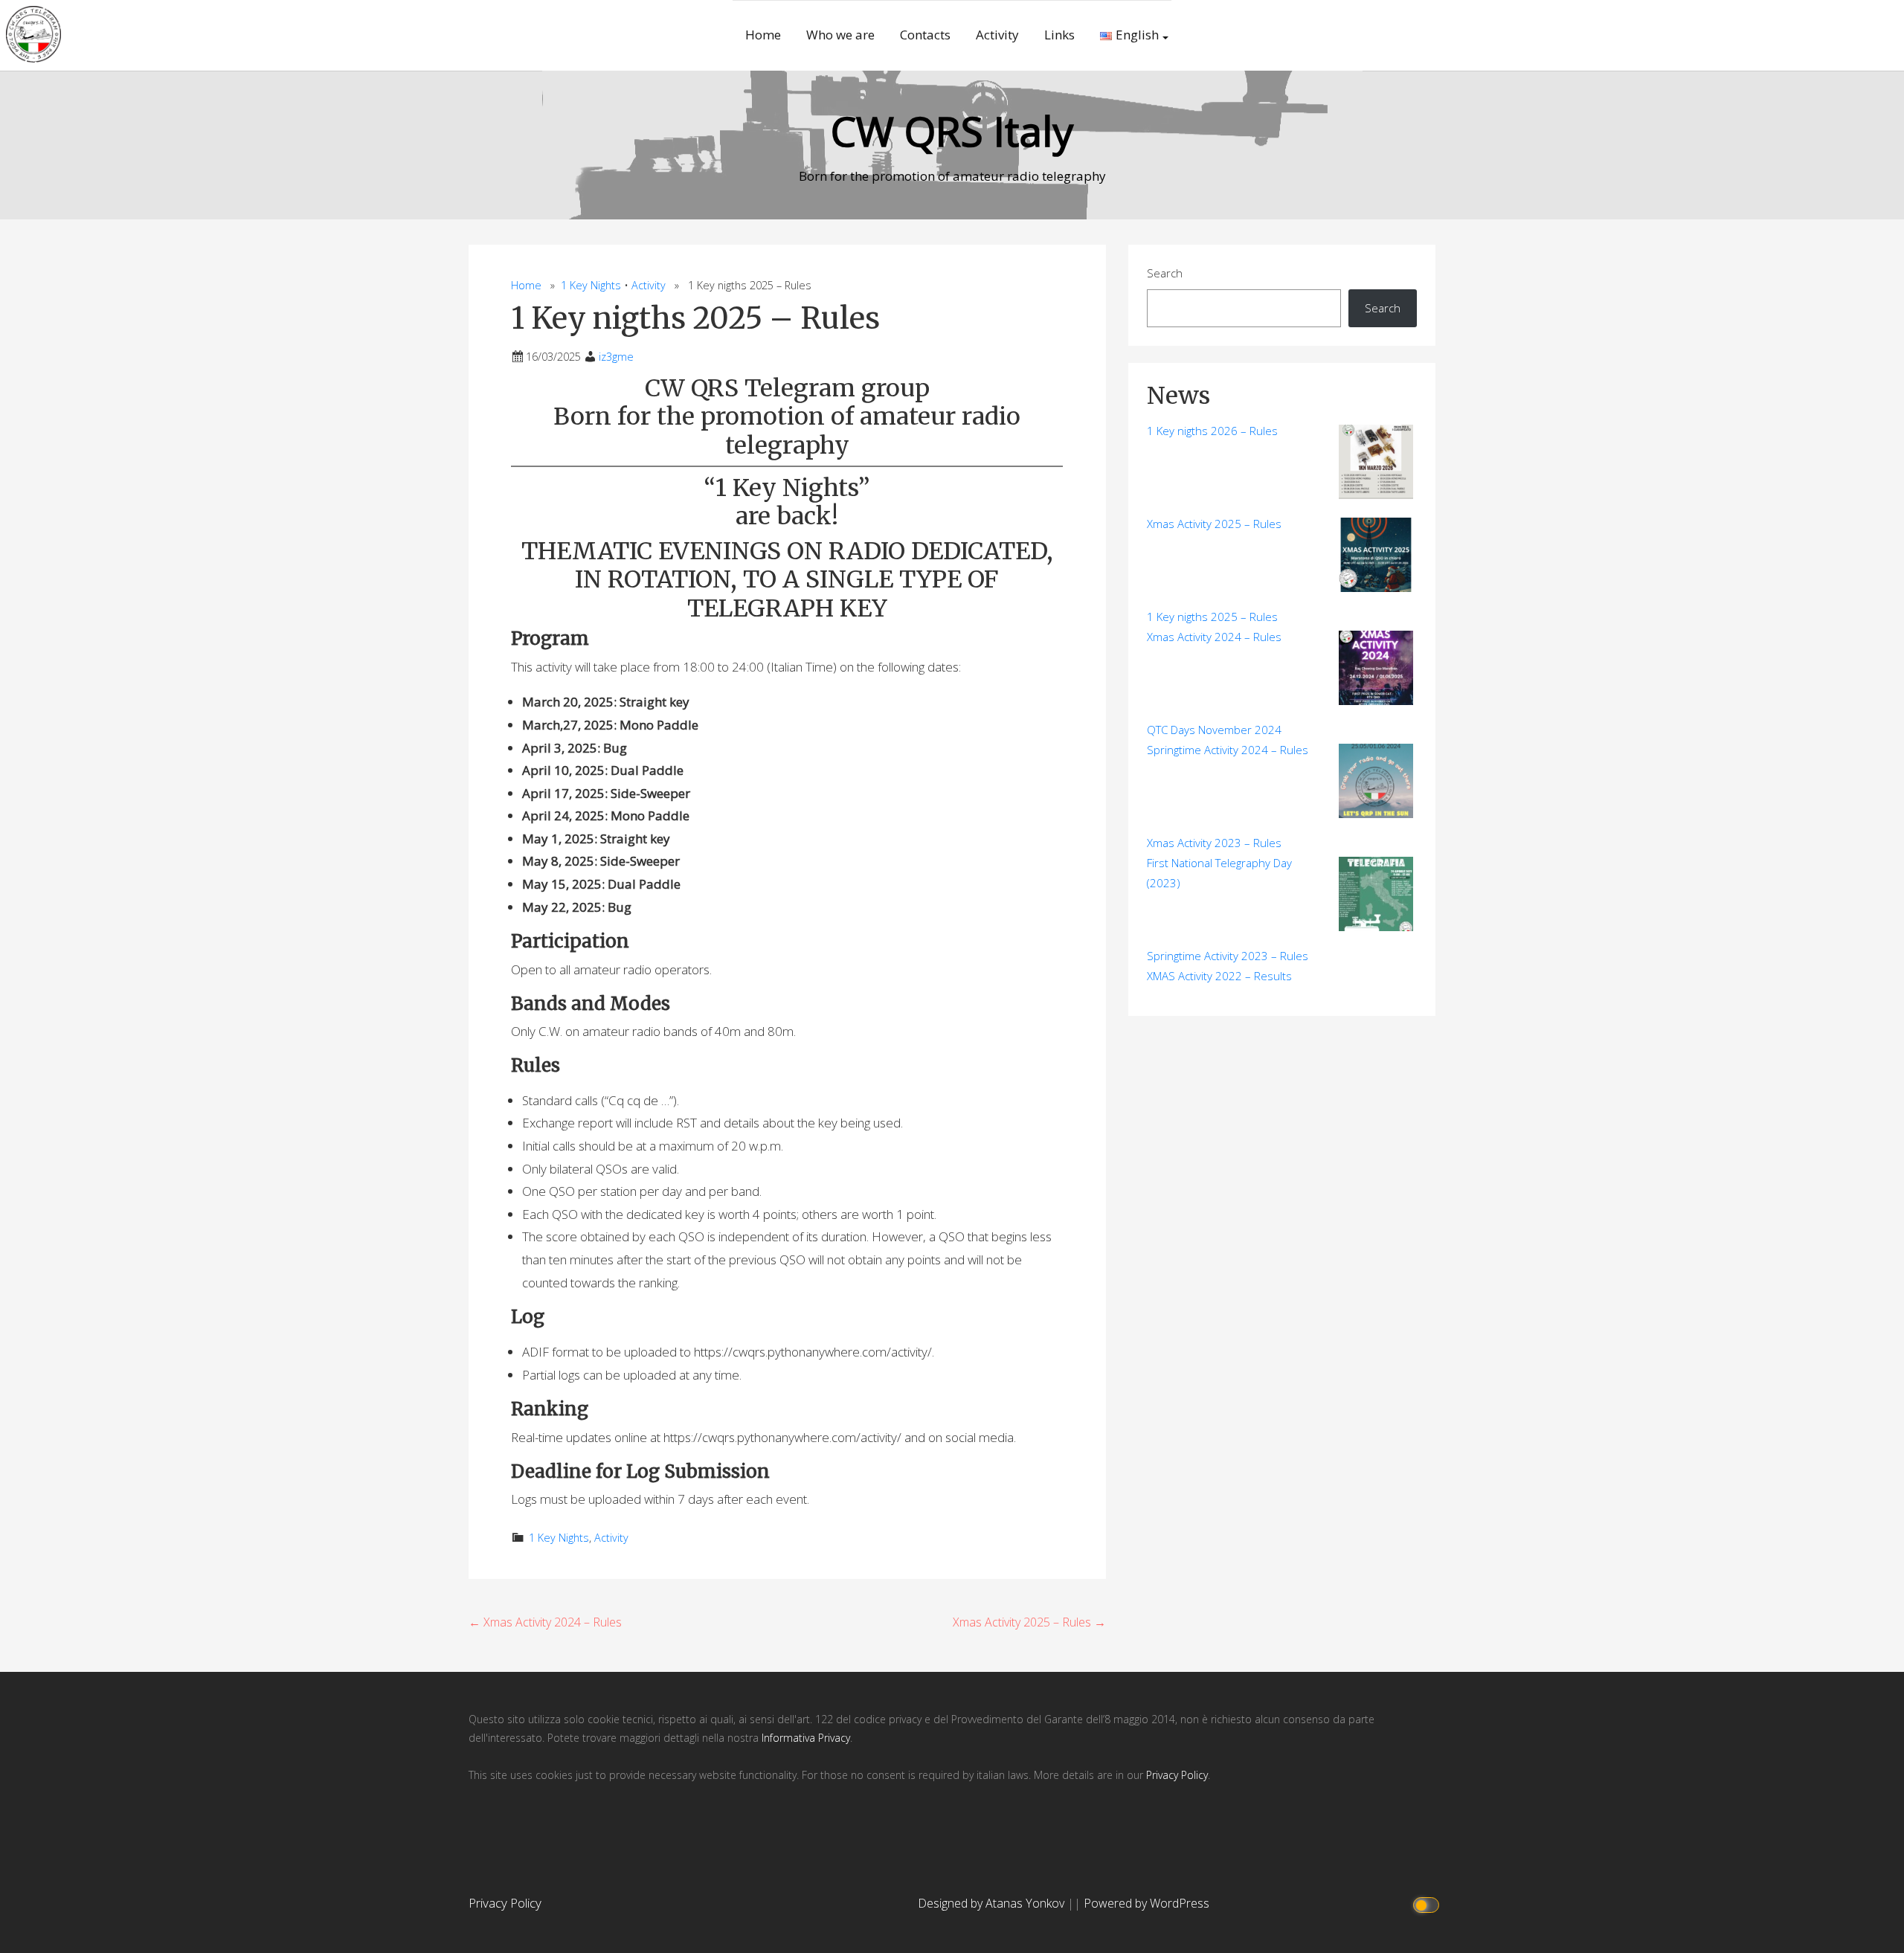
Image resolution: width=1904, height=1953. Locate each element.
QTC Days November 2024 (1214, 730)
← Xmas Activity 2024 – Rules (545, 1622)
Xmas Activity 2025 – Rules (1214, 524)
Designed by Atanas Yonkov (993, 1903)
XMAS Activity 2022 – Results (1219, 976)
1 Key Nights (591, 285)
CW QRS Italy (952, 131)
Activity (997, 35)
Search (1165, 273)
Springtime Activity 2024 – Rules (1228, 750)
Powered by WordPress (1146, 1903)
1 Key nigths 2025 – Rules (1212, 617)
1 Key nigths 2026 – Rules (1212, 431)
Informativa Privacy (806, 1738)
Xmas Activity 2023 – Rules (1214, 843)
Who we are (840, 35)
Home (763, 35)
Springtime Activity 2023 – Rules (1228, 956)
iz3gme (616, 357)
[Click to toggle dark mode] (1428, 1904)
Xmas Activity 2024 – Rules (1214, 637)
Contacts (925, 35)
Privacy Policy (1177, 1775)
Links (1059, 35)
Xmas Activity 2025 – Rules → (1029, 1622)
